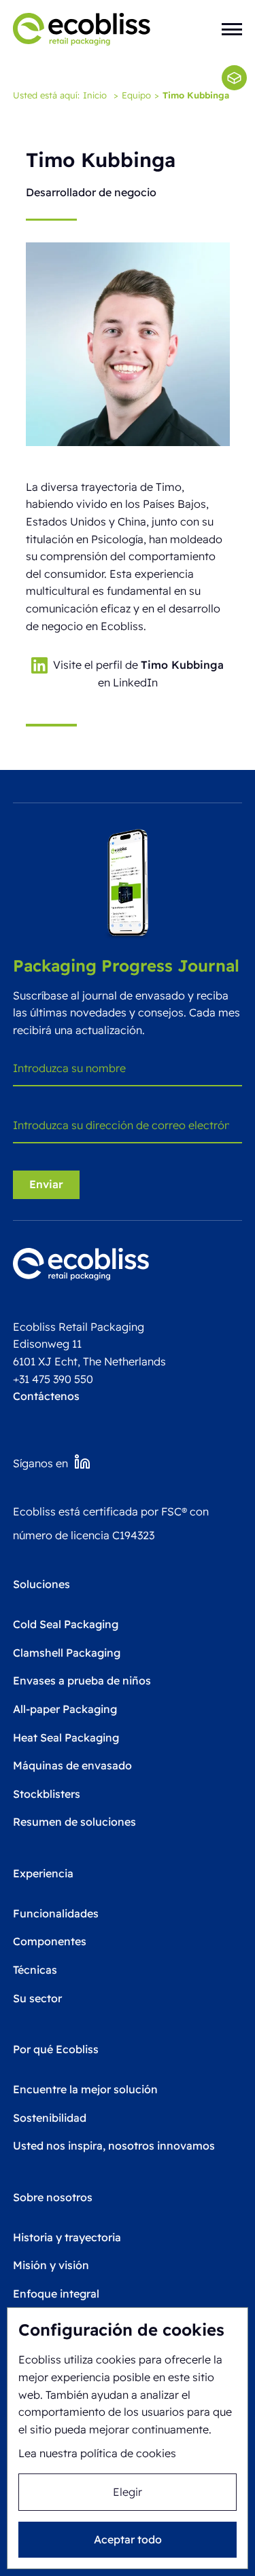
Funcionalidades (56, 1913)
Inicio (95, 95)
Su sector (37, 1998)
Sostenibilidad (50, 2118)
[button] (232, 29)
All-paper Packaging (65, 1709)
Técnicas (35, 1970)
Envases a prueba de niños (82, 1680)
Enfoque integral (56, 2294)
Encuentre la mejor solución (85, 2089)
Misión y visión (51, 2265)
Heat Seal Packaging (66, 1737)
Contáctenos (46, 1396)
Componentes (50, 1941)
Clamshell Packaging (67, 1653)
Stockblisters (47, 1794)
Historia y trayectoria (67, 2237)
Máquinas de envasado (72, 1765)
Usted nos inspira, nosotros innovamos (114, 2146)
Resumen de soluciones (74, 1822)
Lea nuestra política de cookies (97, 2453)
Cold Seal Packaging (66, 1624)
